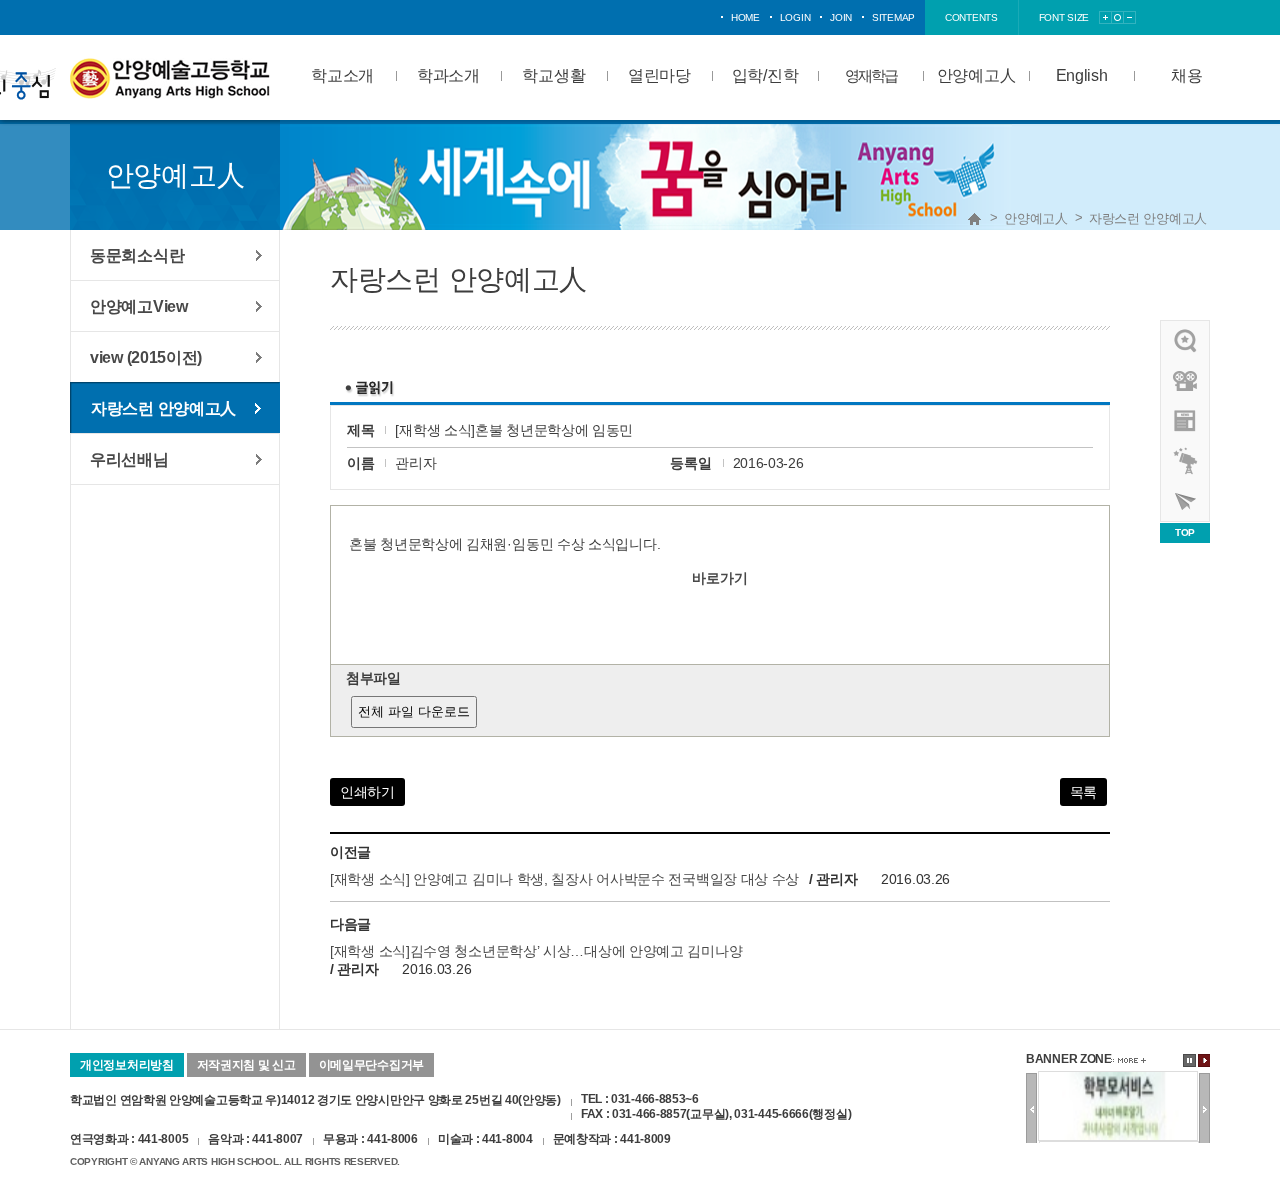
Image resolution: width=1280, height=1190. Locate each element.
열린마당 (659, 75)
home (745, 17)
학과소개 (448, 75)
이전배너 (1031, 1109)
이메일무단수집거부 (371, 1065)
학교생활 (553, 75)
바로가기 (720, 578)
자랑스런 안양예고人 (1148, 218)
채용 (1186, 75)
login (795, 17)
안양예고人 (976, 75)
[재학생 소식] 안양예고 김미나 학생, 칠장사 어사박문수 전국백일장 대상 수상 (564, 879)
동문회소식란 (137, 255)
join (841, 17)
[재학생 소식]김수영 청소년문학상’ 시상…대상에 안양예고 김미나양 (536, 951)
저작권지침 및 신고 (246, 1065)
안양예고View (139, 306)
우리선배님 (129, 459)
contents (971, 17)
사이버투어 (1186, 501)
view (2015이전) (146, 357)
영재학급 (871, 75)
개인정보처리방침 (127, 1065)
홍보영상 (1186, 381)
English (1082, 75)
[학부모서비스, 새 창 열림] (1118, 1079)
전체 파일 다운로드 (414, 711)
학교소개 (342, 75)
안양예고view (1186, 421)
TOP (1185, 532)
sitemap (893, 17)
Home (974, 219)
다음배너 (1204, 1109)
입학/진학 (765, 75)
